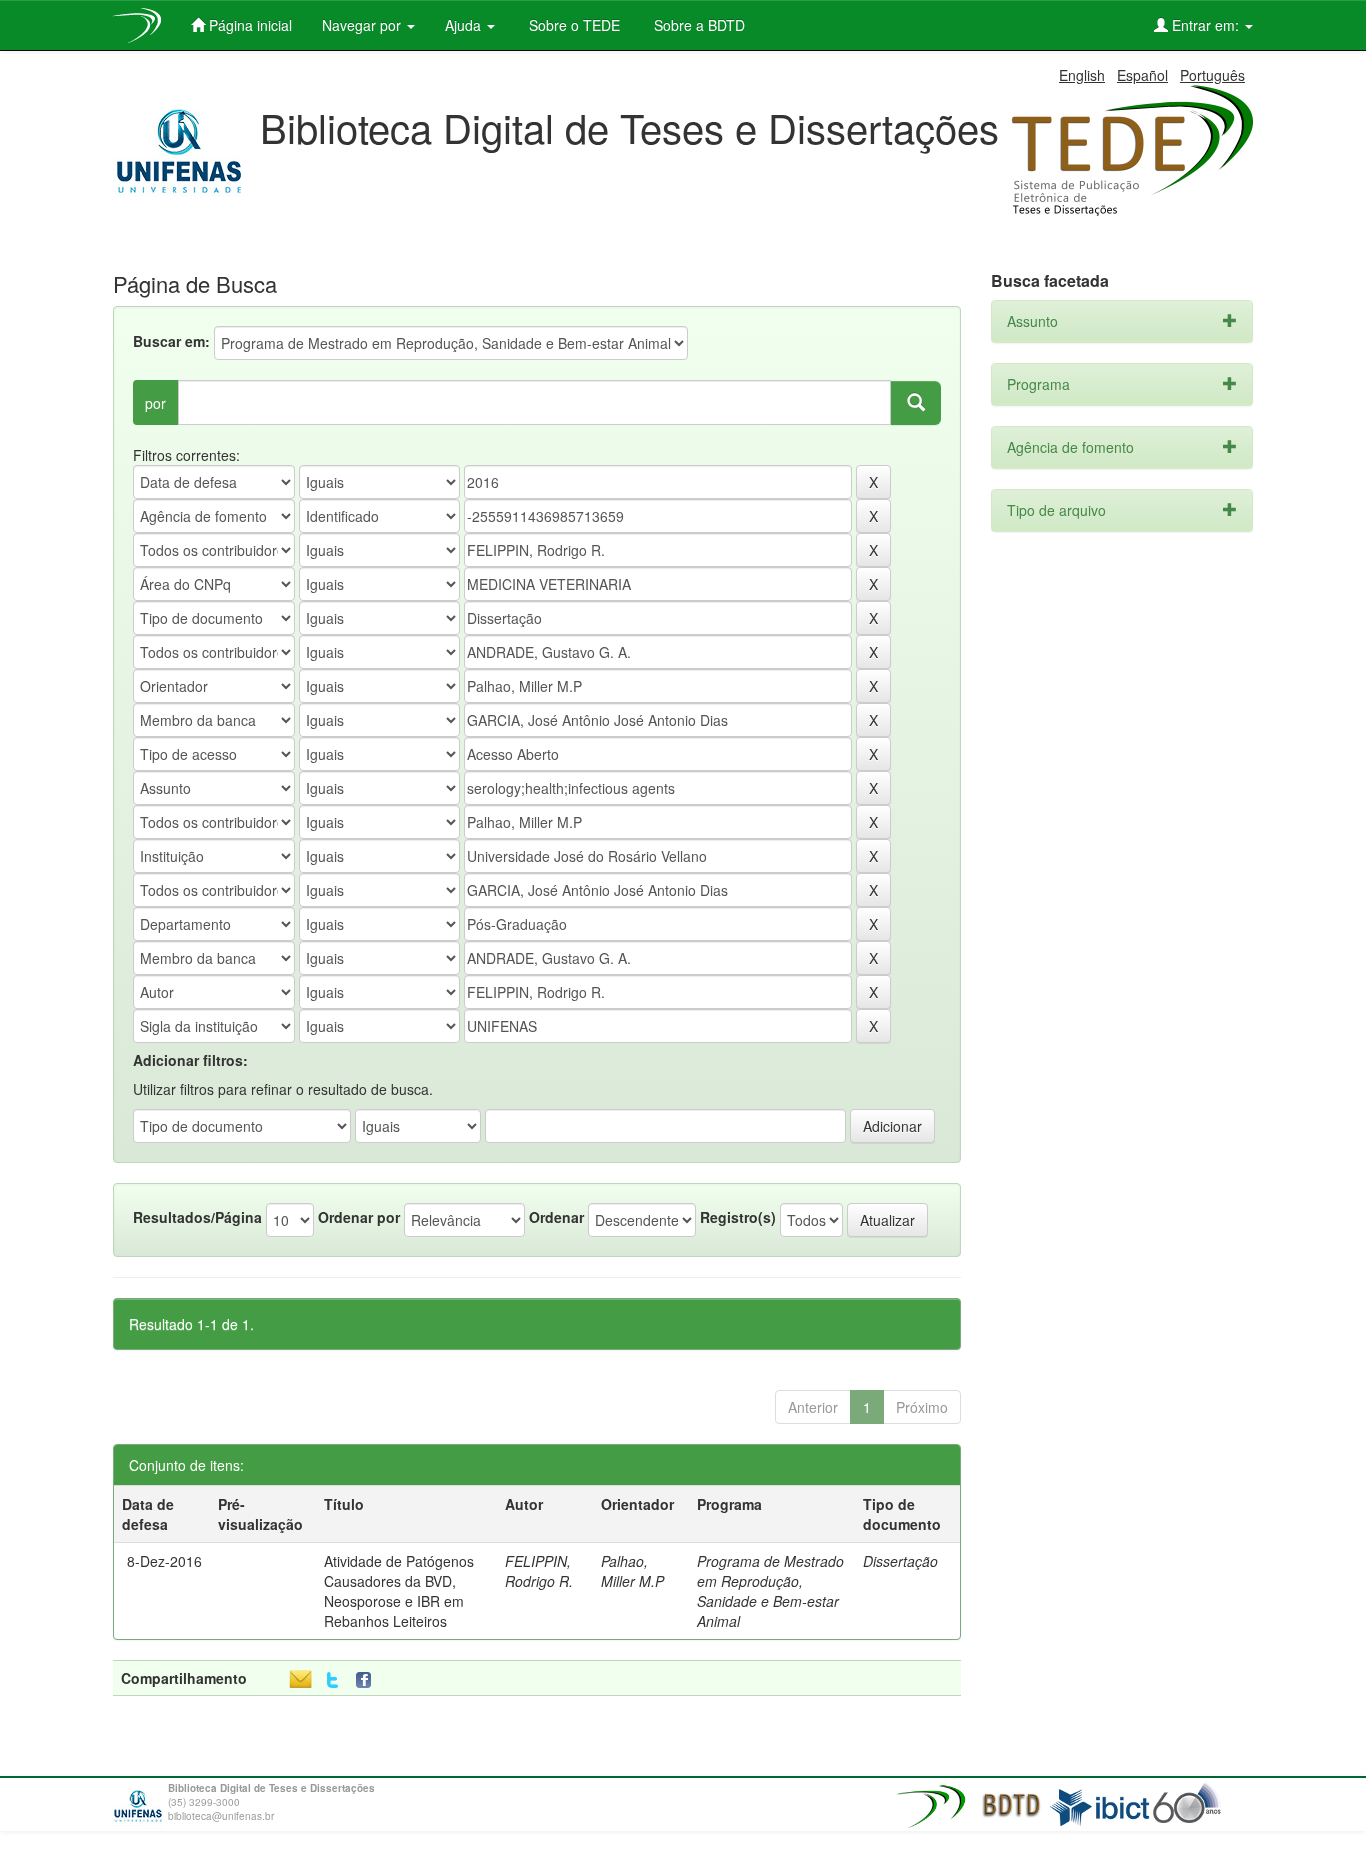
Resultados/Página (197, 1217)
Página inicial (248, 25)
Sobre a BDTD (697, 25)
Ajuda (465, 25)
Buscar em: (171, 341)
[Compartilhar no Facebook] (368, 1680)
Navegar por (363, 25)
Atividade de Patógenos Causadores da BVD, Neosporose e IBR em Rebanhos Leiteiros (399, 1591)
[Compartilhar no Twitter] (332, 1680)
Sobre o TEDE (572, 25)
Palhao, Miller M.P (632, 1571)
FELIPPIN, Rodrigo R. (539, 1571)
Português (1212, 75)
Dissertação (900, 1561)
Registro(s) (738, 1217)
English (1082, 75)
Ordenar (556, 1217)
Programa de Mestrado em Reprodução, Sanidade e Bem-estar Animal (770, 1591)
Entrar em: (1205, 25)
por (155, 403)
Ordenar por (359, 1217)
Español (1142, 75)
